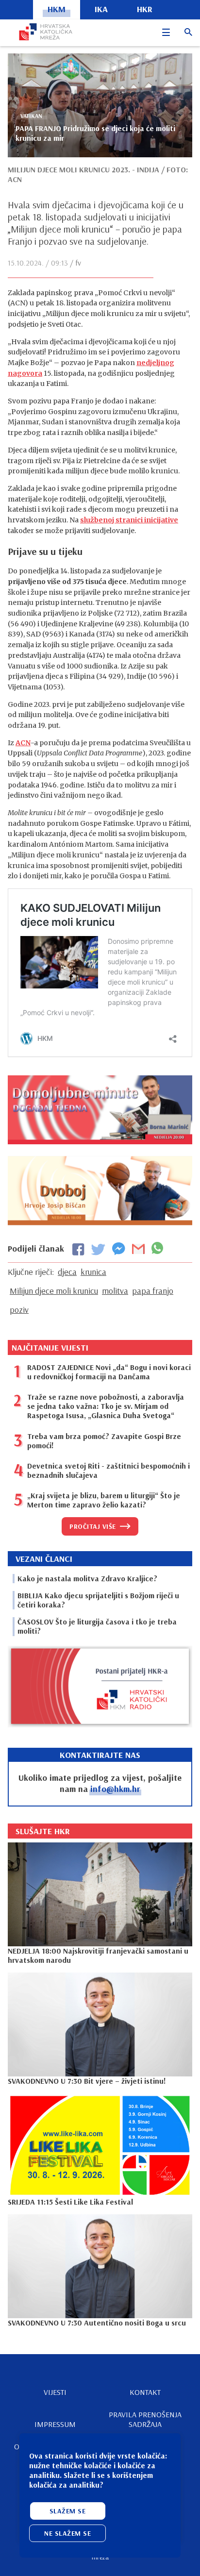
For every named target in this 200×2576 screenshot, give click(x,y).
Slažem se (68, 2511)
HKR (145, 9)
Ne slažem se (67, 2533)
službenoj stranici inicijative (129, 520)
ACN (23, 743)
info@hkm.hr (115, 1789)
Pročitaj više (93, 1526)
